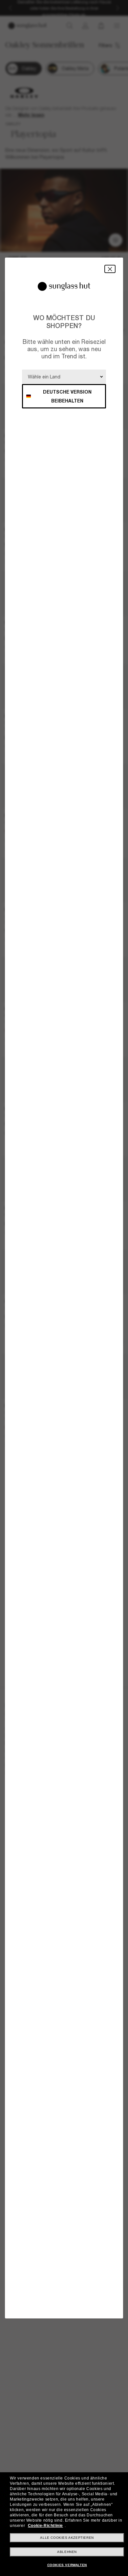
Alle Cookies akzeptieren (67, 2538)
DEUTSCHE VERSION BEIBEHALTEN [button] (67, 396)
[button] (110, 269)
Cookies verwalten (67, 2565)
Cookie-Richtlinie (45, 2526)
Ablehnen (67, 2552)
